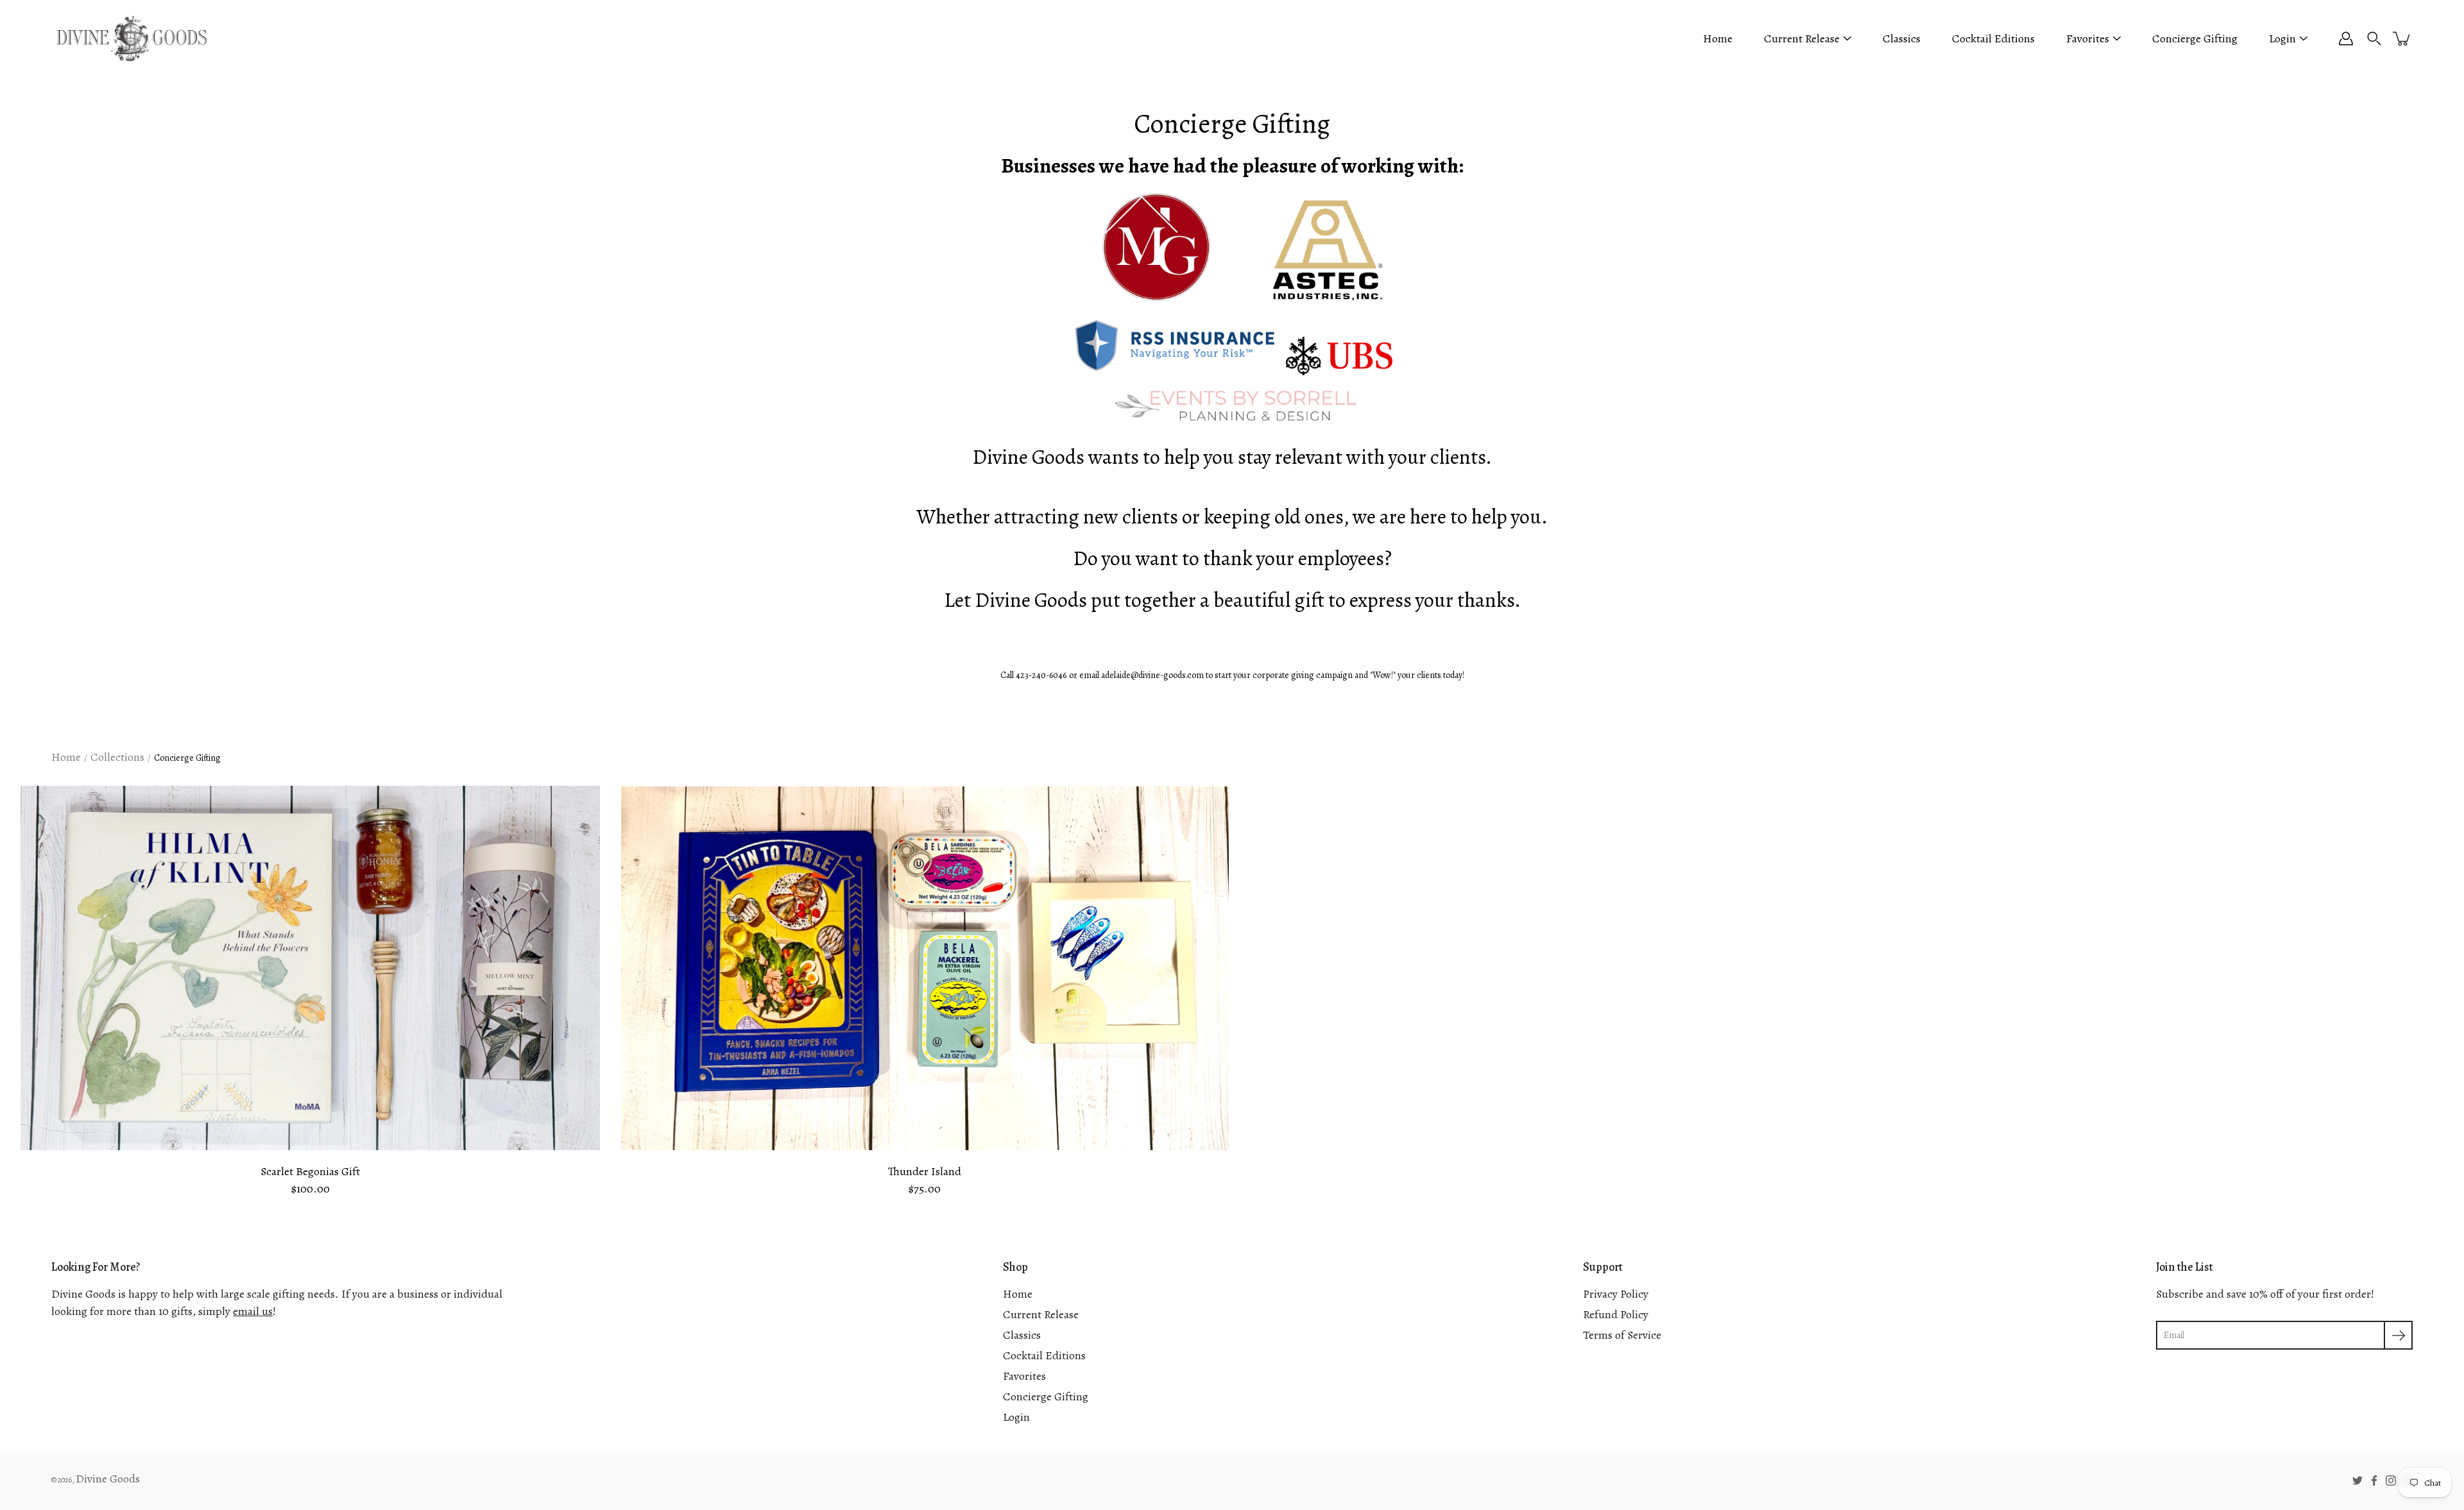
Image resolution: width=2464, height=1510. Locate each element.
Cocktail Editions (1993, 38)
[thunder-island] (925, 968)
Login (2282, 38)
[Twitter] (2357, 1480)
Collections (117, 757)
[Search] (2374, 38)
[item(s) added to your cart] (2402, 38)
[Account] (2346, 38)
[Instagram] (2391, 1480)
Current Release (1802, 38)
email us (253, 1311)
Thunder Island (925, 1171)
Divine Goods (108, 1479)
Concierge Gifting (2195, 38)
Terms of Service (1622, 1335)
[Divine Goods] (132, 38)
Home (1718, 38)
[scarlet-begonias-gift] (311, 968)
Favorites (2088, 38)
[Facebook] (2374, 1480)
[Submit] (2398, 1335)
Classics (1902, 38)
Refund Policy (1616, 1314)
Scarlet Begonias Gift (310, 1171)
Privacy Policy (1616, 1294)
